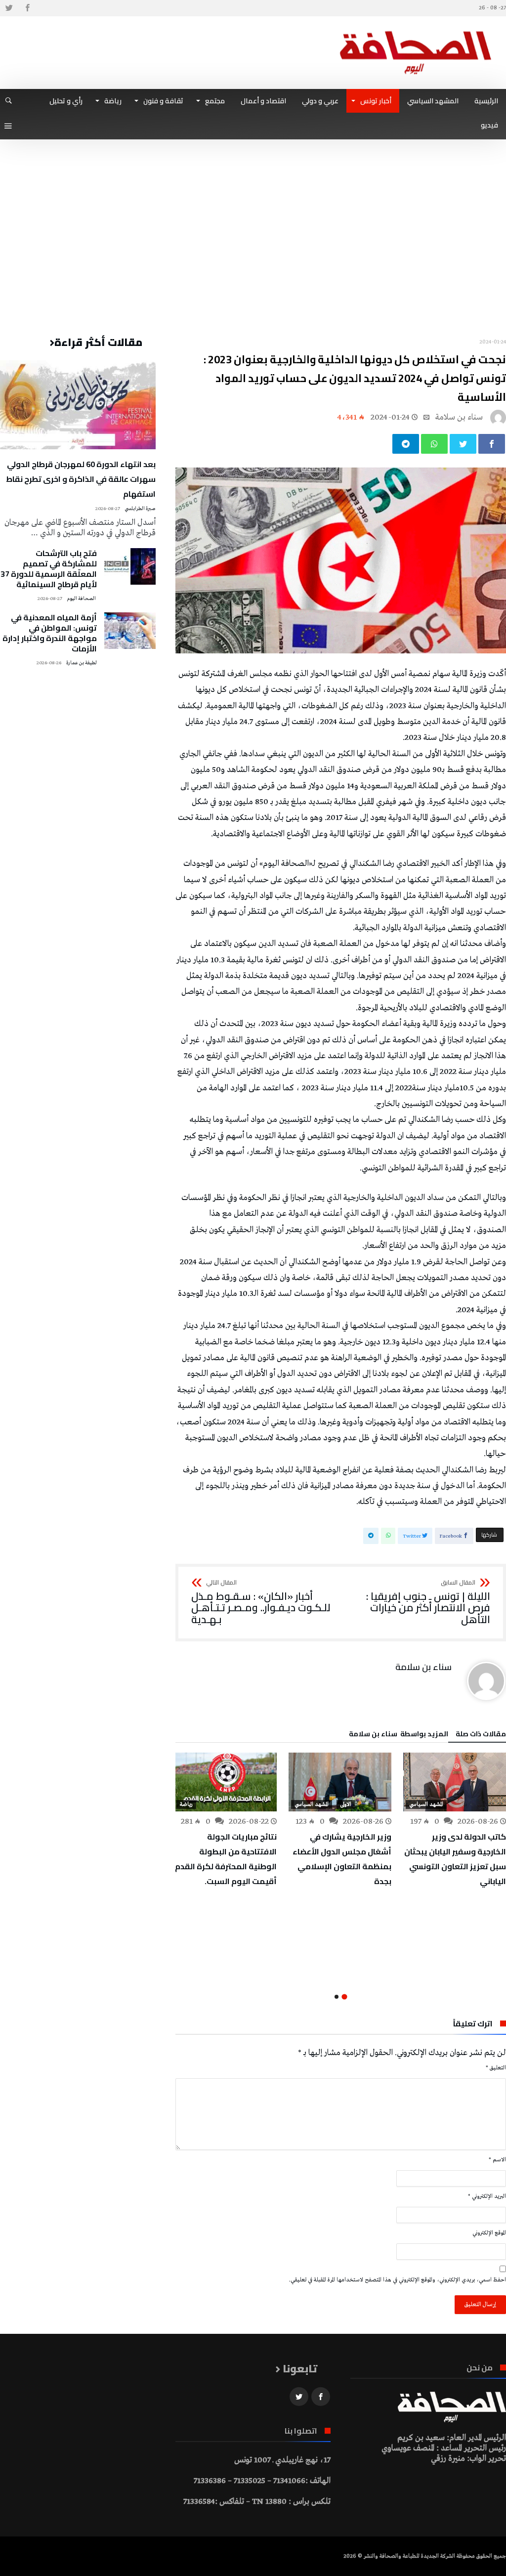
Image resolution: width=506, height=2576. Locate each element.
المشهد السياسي (426, 1804)
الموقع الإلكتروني (489, 2233)
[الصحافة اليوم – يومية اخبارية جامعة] (416, 31)
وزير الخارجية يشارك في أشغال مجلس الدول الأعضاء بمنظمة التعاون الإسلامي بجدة (342, 1859)
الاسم (497, 2160)
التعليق (496, 2068)
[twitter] (463, 444)
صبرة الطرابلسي (140, 509)
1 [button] (345, 1996)
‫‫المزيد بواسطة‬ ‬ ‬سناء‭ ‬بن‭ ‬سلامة (399, 1735)
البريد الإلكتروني (487, 2196)
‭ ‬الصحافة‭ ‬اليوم (82, 599)
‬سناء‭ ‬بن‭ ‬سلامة (459, 417)
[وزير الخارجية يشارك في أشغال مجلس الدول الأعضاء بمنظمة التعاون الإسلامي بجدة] (340, 1782)
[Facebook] (27, 8)
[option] (455, 1821)
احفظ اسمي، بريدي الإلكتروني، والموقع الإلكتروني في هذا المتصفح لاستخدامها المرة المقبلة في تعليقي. (398, 2280)
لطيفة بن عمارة (82, 663)
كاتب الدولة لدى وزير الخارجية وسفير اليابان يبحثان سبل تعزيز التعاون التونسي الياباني (455, 1859)
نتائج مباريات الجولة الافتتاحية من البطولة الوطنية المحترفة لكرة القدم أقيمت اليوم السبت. (226, 1859)
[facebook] (492, 444)
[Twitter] (9, 8)
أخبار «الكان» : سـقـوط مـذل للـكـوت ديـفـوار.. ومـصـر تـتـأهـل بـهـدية (261, 1603)
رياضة (186, 1804)
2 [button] (337, 1997)
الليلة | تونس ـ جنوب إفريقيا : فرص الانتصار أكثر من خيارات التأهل (428, 1603)
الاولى (346, 1804)
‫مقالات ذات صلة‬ (481, 1735)
